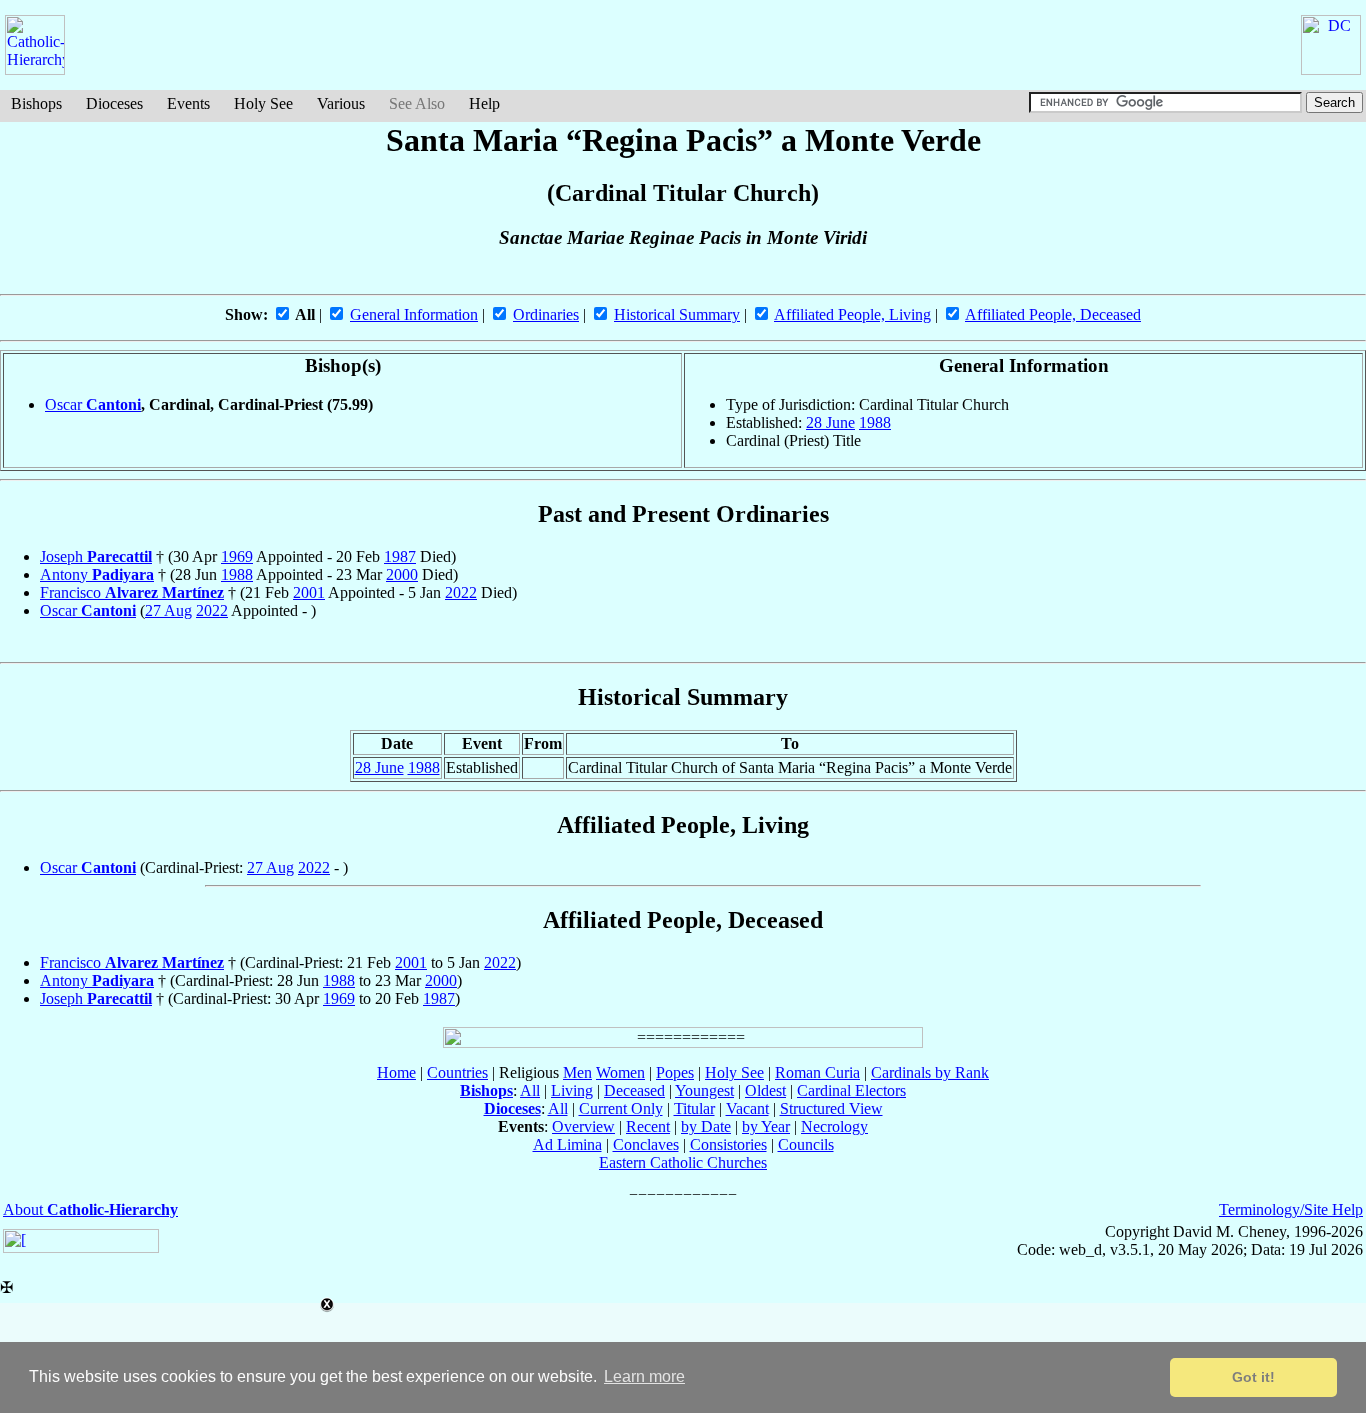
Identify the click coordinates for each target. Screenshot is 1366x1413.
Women (620, 1072)
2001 (309, 592)
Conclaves (646, 1144)
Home (396, 1072)
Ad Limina (567, 1144)
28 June (830, 422)
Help (484, 103)
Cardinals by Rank (930, 1072)
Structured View (831, 1108)
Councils (806, 1144)
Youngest (704, 1090)
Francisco (132, 592)
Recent (648, 1126)
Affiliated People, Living (852, 314)
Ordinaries (546, 314)
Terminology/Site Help (1291, 1209)
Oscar (93, 404)
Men (577, 1072)
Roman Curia (817, 1072)
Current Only (621, 1108)
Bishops (36, 103)
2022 (461, 592)
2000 (402, 574)
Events (188, 103)
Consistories (728, 1144)
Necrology (834, 1126)
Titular (694, 1108)
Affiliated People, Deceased (1053, 314)
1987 (400, 556)
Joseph (96, 556)
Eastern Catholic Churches (683, 1162)
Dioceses (114, 103)
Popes (675, 1072)
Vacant (747, 1108)
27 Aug (168, 610)
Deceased (634, 1090)
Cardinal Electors (851, 1090)
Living (572, 1090)
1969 (237, 556)
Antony (97, 574)
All (530, 1090)
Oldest (765, 1090)
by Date (706, 1126)
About (90, 1209)
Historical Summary (677, 314)
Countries (457, 1072)
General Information (414, 314)
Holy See (263, 103)
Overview (583, 1126)
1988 (875, 422)
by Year (766, 1126)
